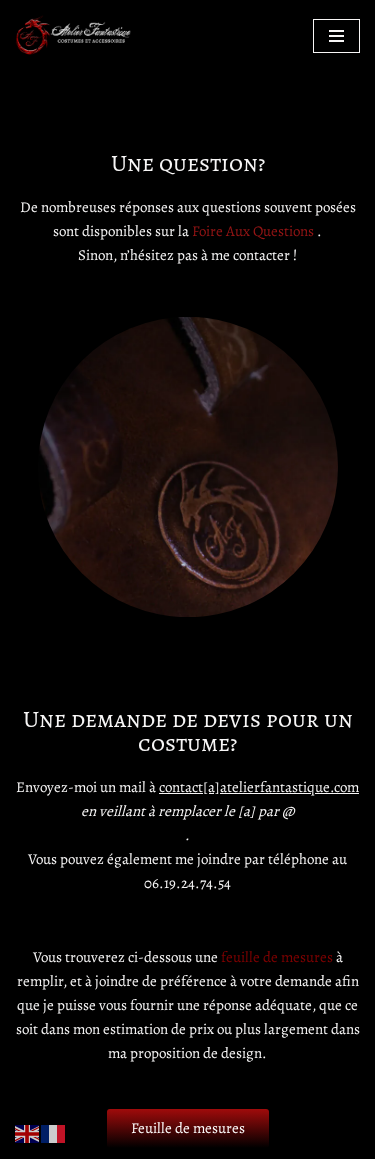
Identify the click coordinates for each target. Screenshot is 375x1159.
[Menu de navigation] (336, 36)
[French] (54, 1132)
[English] (28, 1132)
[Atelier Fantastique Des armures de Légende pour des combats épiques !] (75, 35)
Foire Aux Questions (253, 231)
